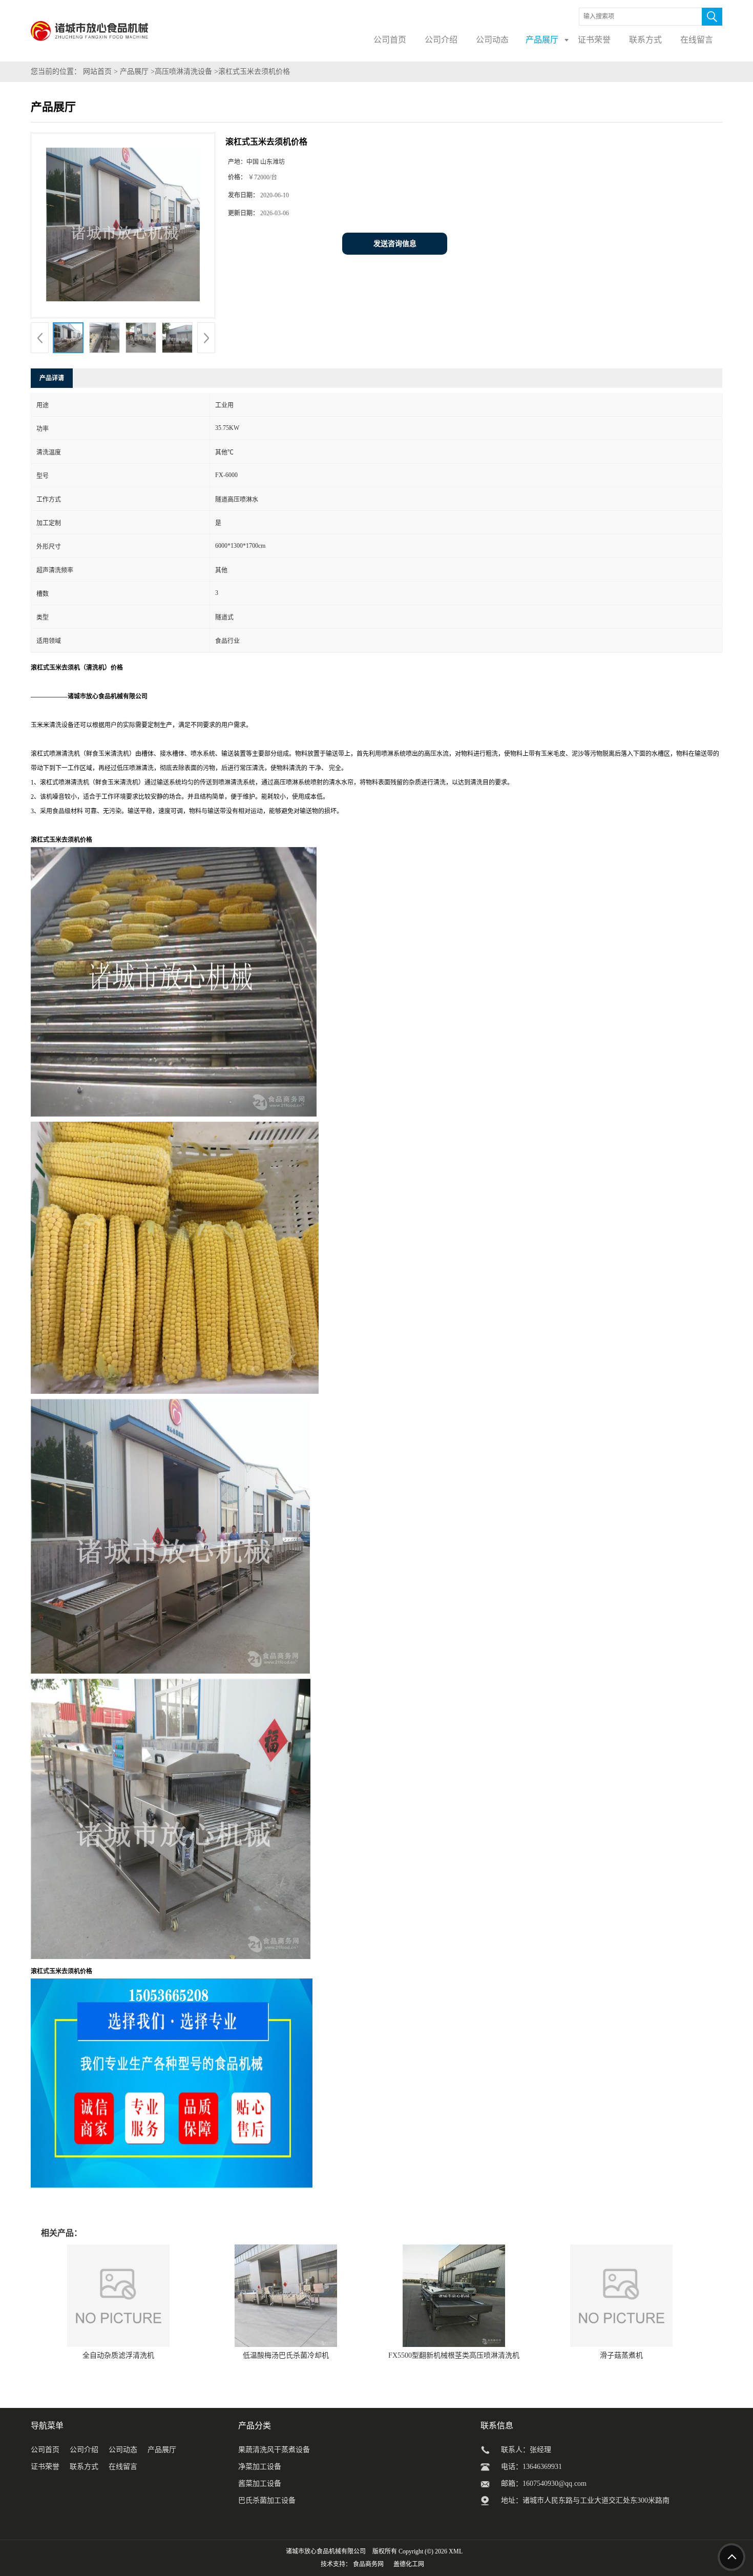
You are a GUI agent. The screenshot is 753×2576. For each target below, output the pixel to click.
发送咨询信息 (395, 244)
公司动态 (123, 2450)
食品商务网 (368, 2564)
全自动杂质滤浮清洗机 (118, 2355)
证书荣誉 (45, 2467)
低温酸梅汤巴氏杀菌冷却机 (286, 2355)
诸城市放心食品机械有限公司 (326, 2551)
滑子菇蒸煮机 (621, 2355)
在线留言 (123, 2467)
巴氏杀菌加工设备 (267, 2500)
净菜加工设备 (260, 2467)
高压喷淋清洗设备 (183, 71)
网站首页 (97, 71)
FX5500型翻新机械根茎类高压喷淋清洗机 (454, 2355)
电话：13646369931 (531, 2467)
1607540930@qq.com (555, 2484)
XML (456, 2551)
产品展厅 (134, 71)
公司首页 (45, 2450)
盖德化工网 (409, 2564)
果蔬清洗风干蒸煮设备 (274, 2450)
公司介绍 (84, 2450)
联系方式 (84, 2467)
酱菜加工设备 (260, 2484)
